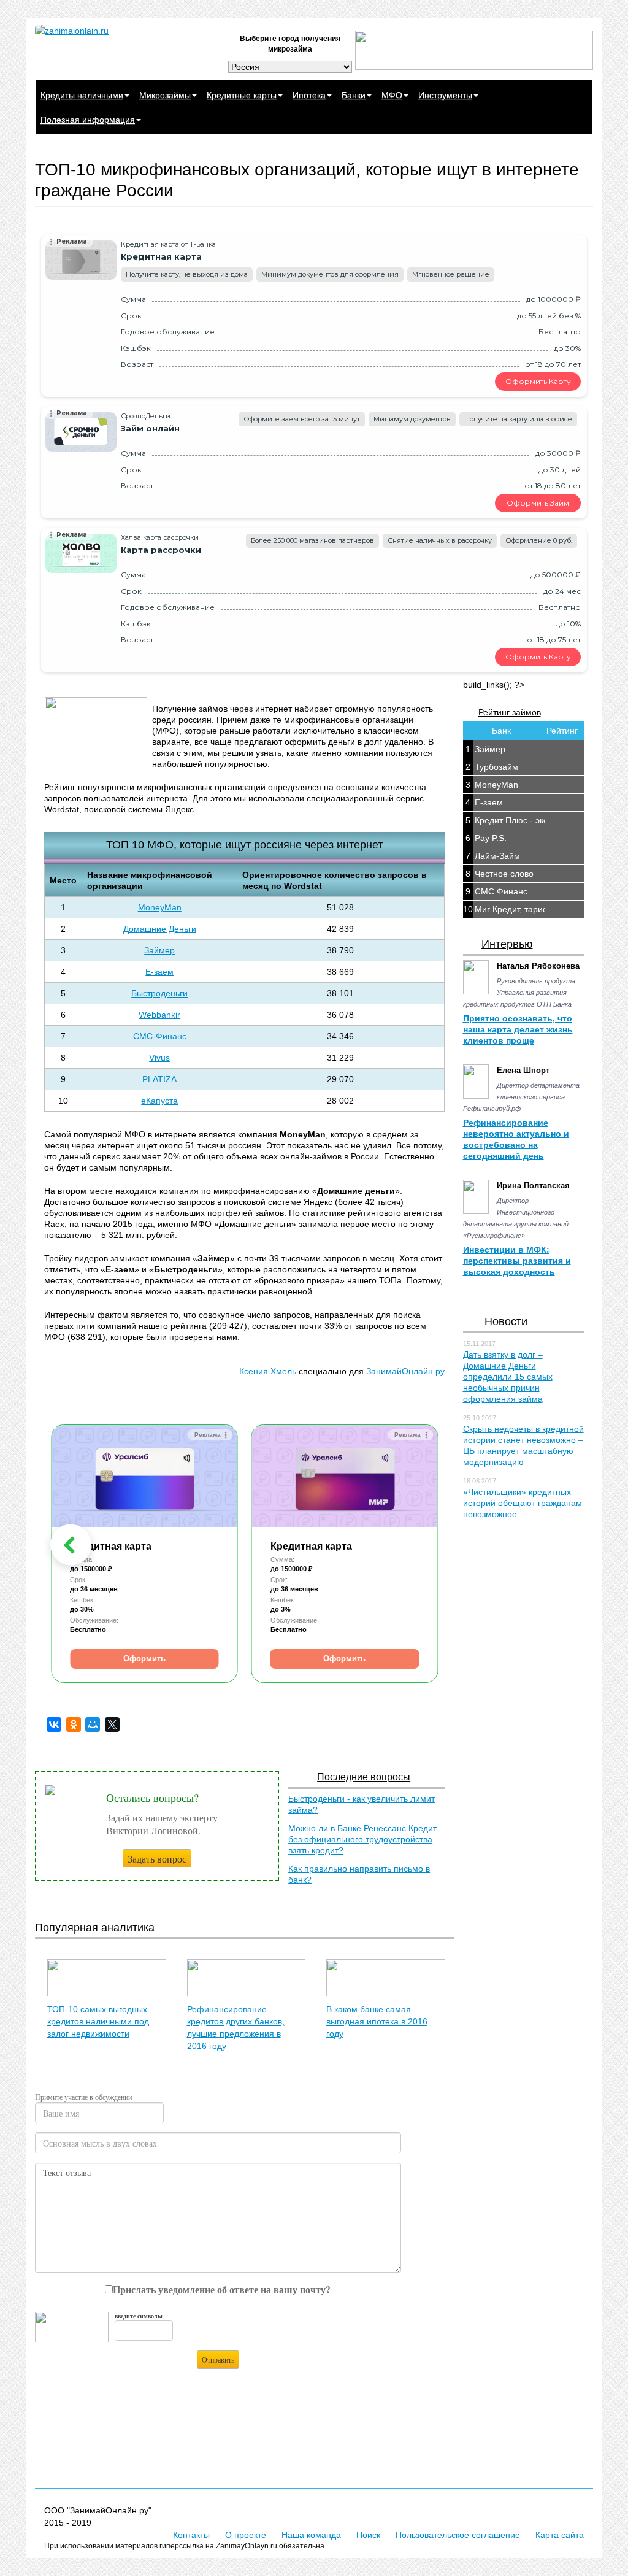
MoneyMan (160, 907)
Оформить (144, 1659)
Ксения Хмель (268, 1371)
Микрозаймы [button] (165, 95)
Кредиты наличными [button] (82, 95)
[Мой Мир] (93, 1724)
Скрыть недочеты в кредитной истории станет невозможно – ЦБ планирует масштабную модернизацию (523, 1445)
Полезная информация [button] (88, 120)
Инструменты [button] (445, 95)
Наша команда (311, 2535)
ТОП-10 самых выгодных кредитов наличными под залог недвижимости (98, 2021)
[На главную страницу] (122, 31)
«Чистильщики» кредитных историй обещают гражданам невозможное (523, 1503)
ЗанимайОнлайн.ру (405, 1371)
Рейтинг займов (510, 712)
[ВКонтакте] (54, 1724)
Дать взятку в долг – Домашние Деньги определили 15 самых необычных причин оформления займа (508, 1377)
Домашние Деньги (160, 929)
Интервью (507, 944)
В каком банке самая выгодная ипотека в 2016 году (377, 2021)
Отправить (218, 2359)
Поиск (368, 2535)
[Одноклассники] (74, 1724)
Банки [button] (354, 95)
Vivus (159, 1058)
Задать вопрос (157, 1859)
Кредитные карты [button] (242, 95)
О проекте (246, 2535)
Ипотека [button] (309, 95)
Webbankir (159, 1015)
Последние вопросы (364, 1777)
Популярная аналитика (95, 1928)
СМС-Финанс (160, 1036)
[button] (71, 1545)
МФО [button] (392, 95)
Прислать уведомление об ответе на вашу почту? (222, 2289)
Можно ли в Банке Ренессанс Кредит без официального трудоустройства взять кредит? (362, 1839)
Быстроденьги (159, 993)
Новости (506, 1321)
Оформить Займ (538, 503)
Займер (159, 950)
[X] (112, 1724)
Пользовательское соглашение (458, 2535)
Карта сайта (560, 2535)
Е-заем (159, 972)
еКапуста (159, 1101)
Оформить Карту (538, 381)
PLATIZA (159, 1079)
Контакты (191, 2535)
